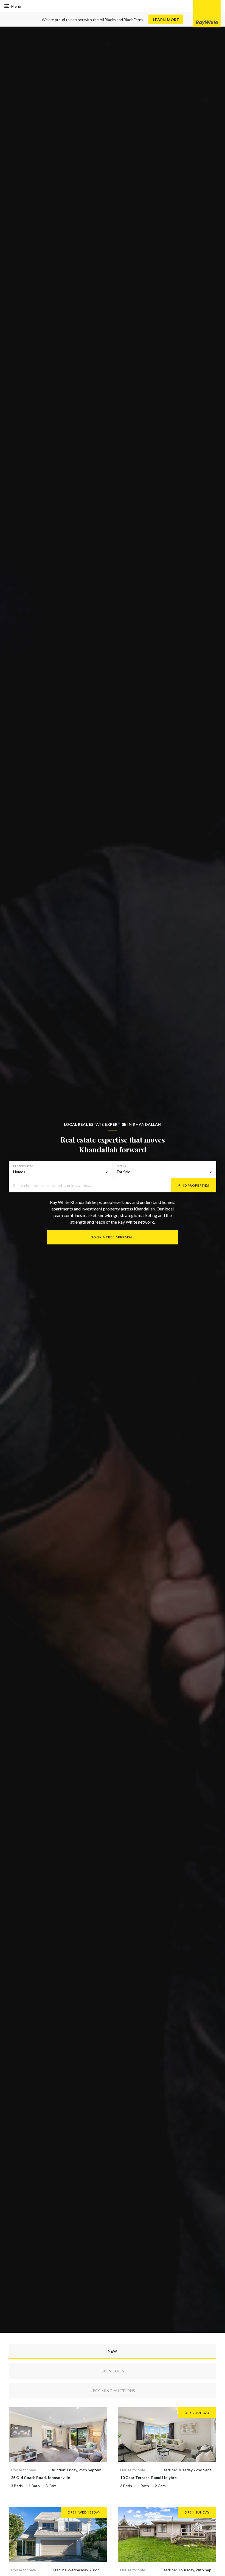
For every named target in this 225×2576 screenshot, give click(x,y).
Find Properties (194, 1185)
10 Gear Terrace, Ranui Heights (148, 2478)
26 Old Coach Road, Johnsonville (40, 2478)
